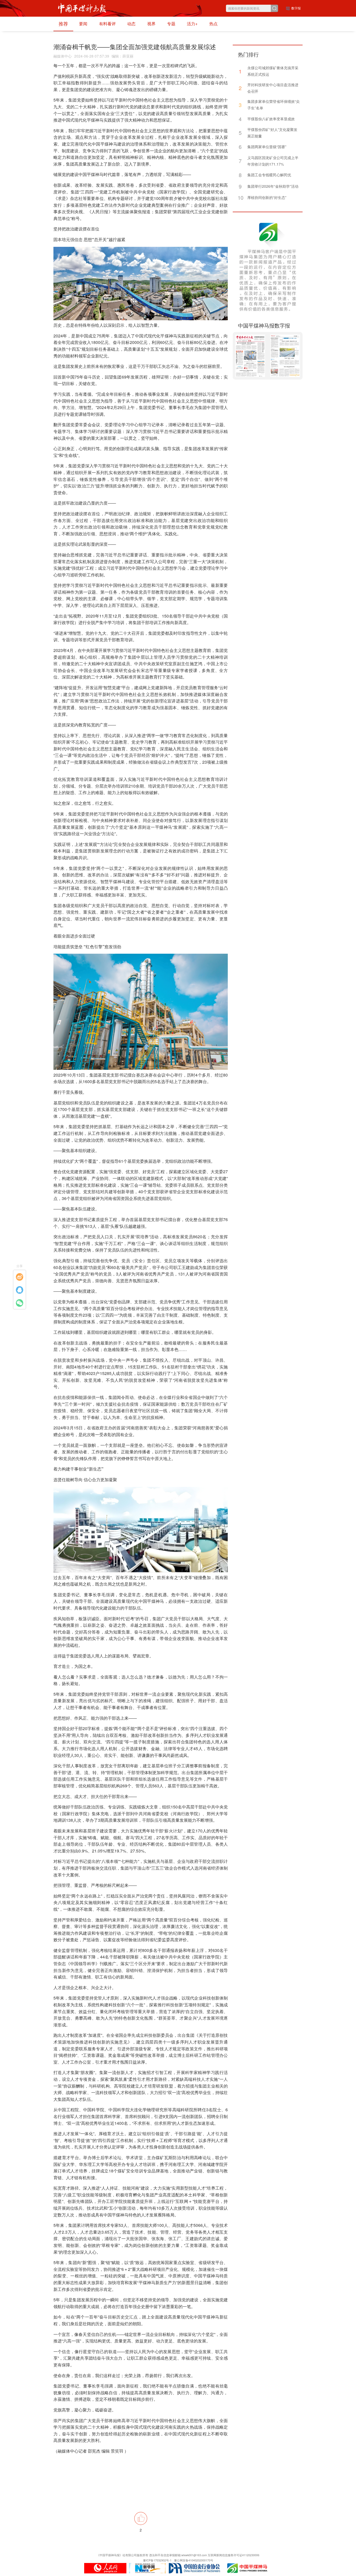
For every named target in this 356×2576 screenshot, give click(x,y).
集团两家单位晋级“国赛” (267, 147)
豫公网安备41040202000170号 (194, 2560)
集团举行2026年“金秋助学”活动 (273, 186)
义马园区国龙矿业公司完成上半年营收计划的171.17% (273, 161)
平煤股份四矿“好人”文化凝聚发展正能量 (272, 133)
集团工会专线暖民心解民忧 (269, 175)
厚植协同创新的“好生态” (267, 197)
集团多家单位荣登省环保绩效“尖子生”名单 (274, 105)
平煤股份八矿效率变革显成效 (271, 119)
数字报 (296, 8)
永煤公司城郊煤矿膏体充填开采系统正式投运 (273, 71)
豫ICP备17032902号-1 (157, 2560)
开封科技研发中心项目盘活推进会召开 (273, 88)
